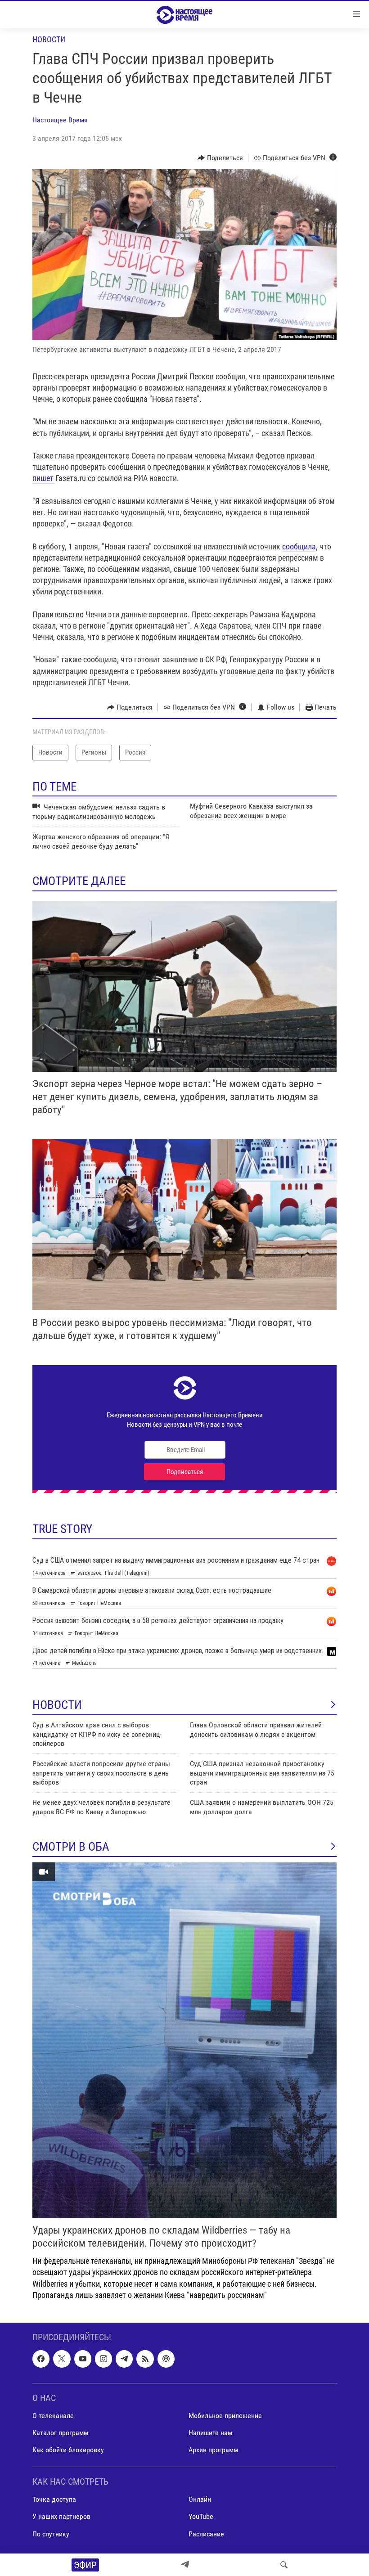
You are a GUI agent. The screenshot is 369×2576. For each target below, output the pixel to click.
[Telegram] (185, 2565)
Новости (49, 39)
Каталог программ (60, 2433)
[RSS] (145, 2359)
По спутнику (51, 2534)
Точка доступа (54, 2499)
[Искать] (284, 2565)
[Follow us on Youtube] (83, 2359)
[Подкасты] (166, 2359)
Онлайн (200, 2499)
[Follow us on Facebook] (41, 2359)
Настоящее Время (60, 120)
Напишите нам (210, 2433)
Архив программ (213, 2450)
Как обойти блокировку (68, 2450)
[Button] (220, 158)
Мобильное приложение (225, 2416)
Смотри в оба (71, 1847)
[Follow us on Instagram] (103, 2359)
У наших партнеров (61, 2517)
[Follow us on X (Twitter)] (62, 2359)
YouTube (201, 2517)
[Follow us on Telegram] (124, 2359)
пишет (44, 478)
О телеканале (53, 2416)
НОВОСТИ (57, 1705)
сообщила (299, 546)
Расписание (206, 2534)
